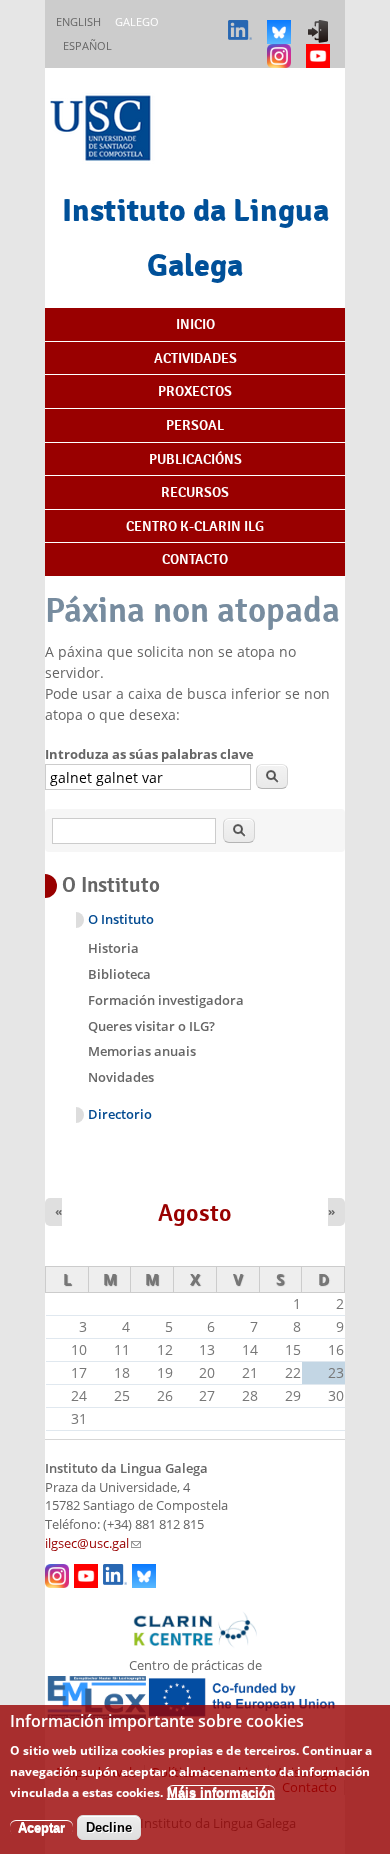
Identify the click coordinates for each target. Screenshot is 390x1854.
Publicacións (195, 459)
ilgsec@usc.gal (93, 1543)
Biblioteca (119, 974)
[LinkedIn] (242, 22)
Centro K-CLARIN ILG (195, 526)
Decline (109, 1827)
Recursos (195, 492)
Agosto (195, 1213)
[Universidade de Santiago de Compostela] (103, 130)
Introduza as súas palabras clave (149, 754)
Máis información (221, 1792)
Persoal (195, 425)
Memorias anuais (142, 1051)
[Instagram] (281, 46)
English (78, 21)
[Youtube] (320, 46)
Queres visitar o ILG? (151, 1026)
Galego (137, 21)
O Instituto (121, 919)
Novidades (121, 1077)
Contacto (195, 559)
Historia (113, 948)
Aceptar (41, 1827)
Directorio (120, 1114)
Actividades (195, 358)
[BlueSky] (281, 22)
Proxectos (195, 391)
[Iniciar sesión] (320, 22)
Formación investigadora (166, 1000)
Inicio (195, 324)
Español (87, 45)
